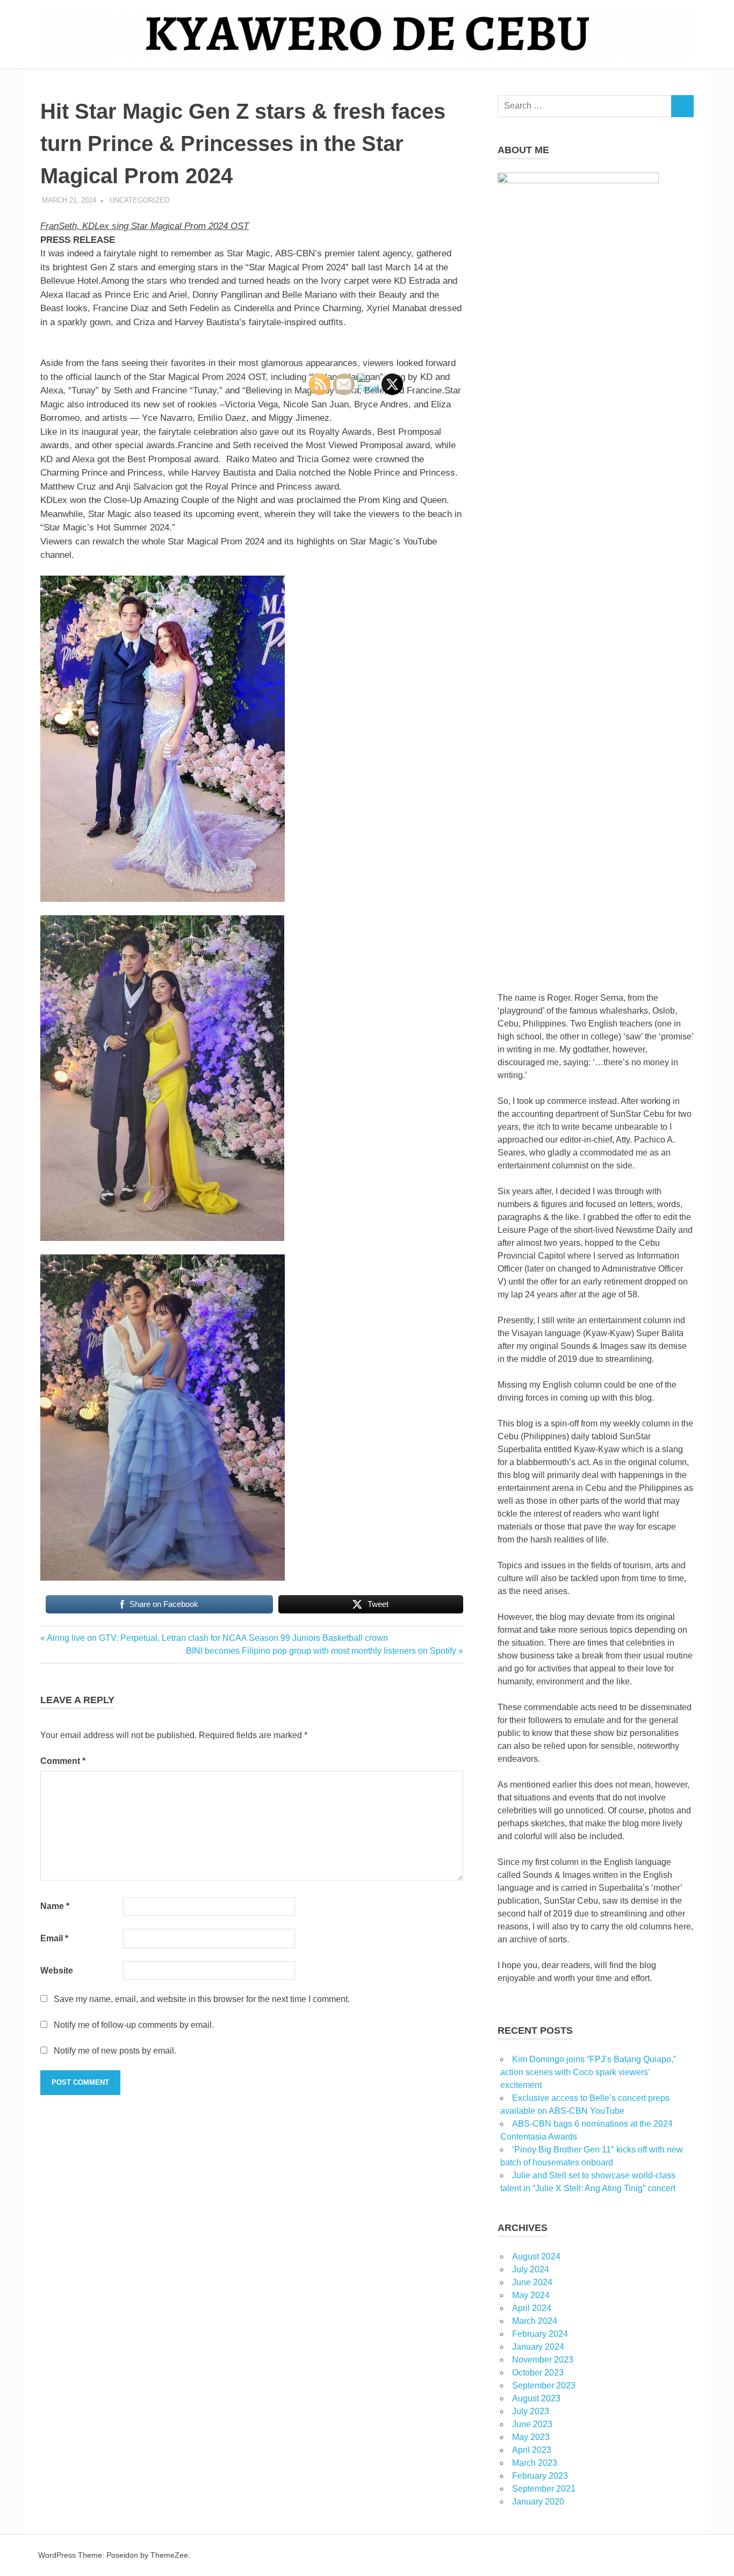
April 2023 (532, 2450)
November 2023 (543, 2360)
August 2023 (536, 2398)
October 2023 (538, 2373)
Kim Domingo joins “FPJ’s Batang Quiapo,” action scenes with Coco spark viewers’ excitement (588, 2072)
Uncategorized (139, 200)
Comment (63, 1761)
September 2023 (544, 2385)
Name (55, 1906)
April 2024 (532, 2308)
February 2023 (540, 2476)
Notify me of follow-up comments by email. (134, 2025)
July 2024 (531, 2269)
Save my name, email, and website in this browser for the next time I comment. (202, 1999)
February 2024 (540, 2334)
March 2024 (535, 2321)
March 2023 (535, 2463)
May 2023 (531, 2437)
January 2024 (538, 2347)
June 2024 (532, 2282)
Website (57, 1971)
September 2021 (544, 2489)
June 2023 (532, 2424)
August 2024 (536, 2256)
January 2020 (538, 2502)
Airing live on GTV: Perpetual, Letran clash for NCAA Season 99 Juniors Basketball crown (217, 1638)
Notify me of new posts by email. (115, 2051)
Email (54, 1938)
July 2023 (531, 2411)
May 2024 (531, 2295)
